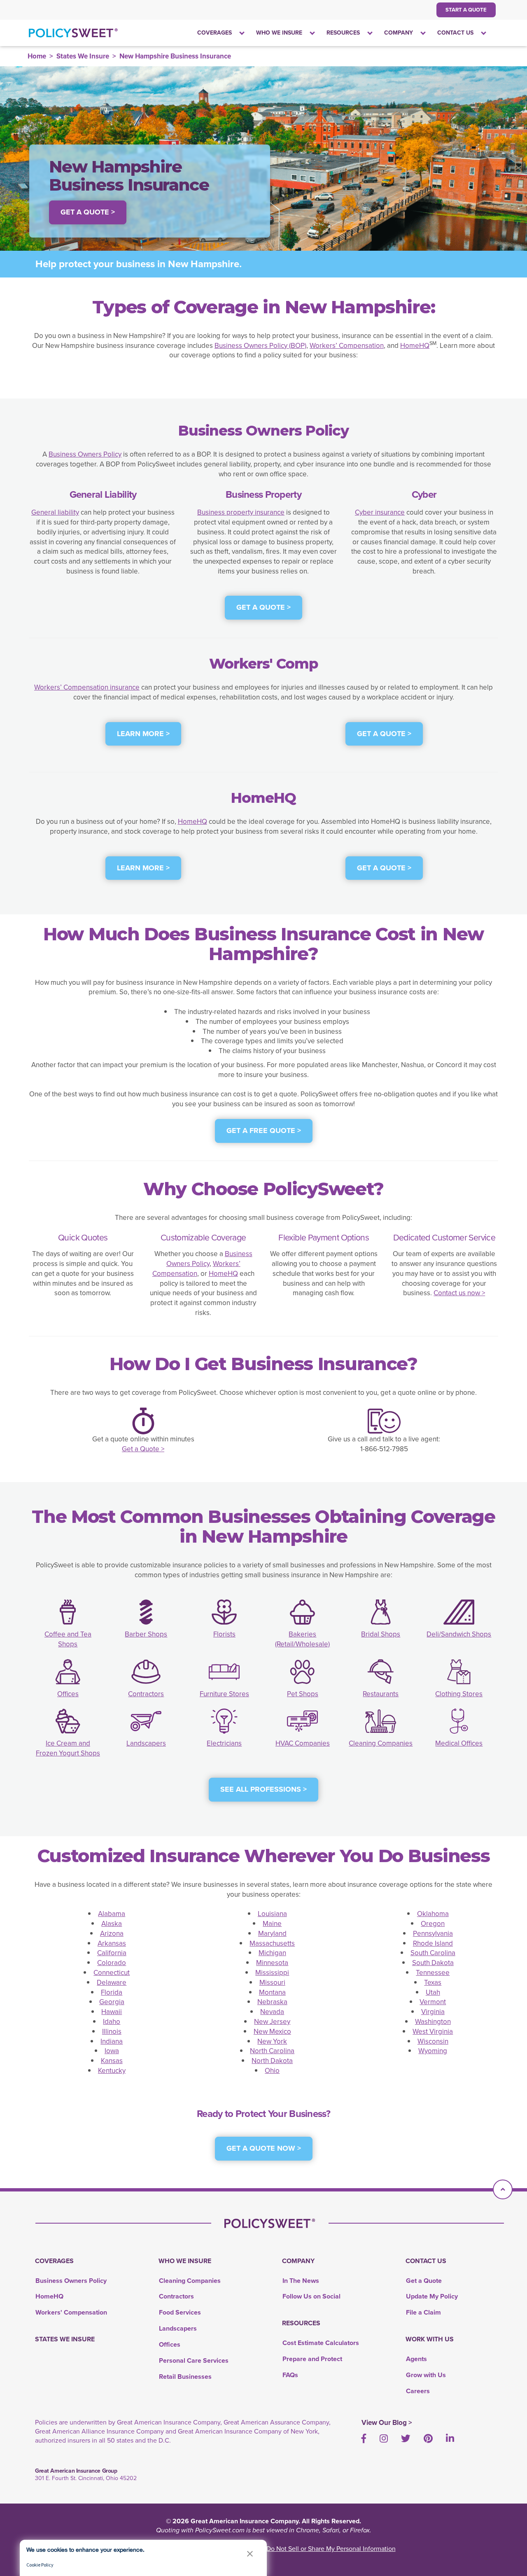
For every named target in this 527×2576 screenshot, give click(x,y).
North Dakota (272, 2061)
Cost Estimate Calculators (321, 2343)
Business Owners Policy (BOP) (260, 346)
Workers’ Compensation (347, 346)
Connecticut (112, 1973)
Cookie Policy (40, 2565)
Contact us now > (459, 1293)
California (112, 1953)
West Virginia (433, 2032)
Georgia (112, 2002)
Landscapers (146, 1743)
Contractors (146, 1694)
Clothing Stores (459, 1694)
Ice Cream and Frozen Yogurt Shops (68, 1748)
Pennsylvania (433, 1934)
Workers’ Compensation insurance (87, 687)
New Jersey (272, 2022)
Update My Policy (432, 2296)
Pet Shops (303, 1694)
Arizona (112, 1934)
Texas (433, 1983)
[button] (250, 2554)
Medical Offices (459, 1743)
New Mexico (272, 2032)
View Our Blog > (387, 2423)
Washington (433, 2022)
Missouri (272, 1983)
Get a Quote (424, 2281)
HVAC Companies (303, 1743)
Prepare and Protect (312, 2359)
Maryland (272, 1934)
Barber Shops (146, 1634)
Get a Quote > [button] (88, 212)
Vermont (433, 2002)
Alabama (112, 1914)
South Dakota (433, 1963)
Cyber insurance (380, 512)
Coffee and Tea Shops (68, 1639)
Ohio (272, 2071)
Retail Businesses (185, 2377)
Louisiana (272, 1914)
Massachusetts (272, 1943)
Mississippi (272, 1973)
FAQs (290, 2375)
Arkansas (112, 1943)
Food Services (180, 2312)
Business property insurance (241, 512)
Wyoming (433, 2051)
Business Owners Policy (85, 454)
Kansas (112, 2061)
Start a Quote (466, 10)
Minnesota (272, 1963)
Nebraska (272, 2002)
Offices (68, 1694)
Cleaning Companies (381, 1743)
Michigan (272, 1953)
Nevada (272, 2012)
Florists (224, 1634)
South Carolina (433, 1953)
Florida (112, 1992)
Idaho (112, 2022)
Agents (416, 2359)
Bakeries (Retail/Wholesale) (302, 1639)
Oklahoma (433, 1914)
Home (37, 56)
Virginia (433, 2012)
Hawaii (112, 2012)
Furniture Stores (224, 1694)
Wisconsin (433, 2041)
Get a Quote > (143, 1449)
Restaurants (381, 1694)
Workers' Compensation (71, 2312)
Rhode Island (433, 1943)
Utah (433, 1992)
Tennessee (433, 1973)
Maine (272, 1924)
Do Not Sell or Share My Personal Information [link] (331, 2549)
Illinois (112, 2032)
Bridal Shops (381, 1634)
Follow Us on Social (311, 2296)
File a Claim (423, 2312)
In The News (301, 2281)
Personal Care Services (194, 2360)
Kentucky (112, 2071)
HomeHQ (415, 346)
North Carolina (272, 2051)
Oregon (433, 1924)
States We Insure (83, 56)
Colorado (112, 1963)
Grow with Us (426, 2375)
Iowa (112, 2051)
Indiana (112, 2041)
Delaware (112, 1983)
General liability (55, 512)
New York (272, 2041)
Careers (418, 2391)
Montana (272, 1992)
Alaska (112, 1924)
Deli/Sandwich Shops (459, 1634)
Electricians (224, 1743)
